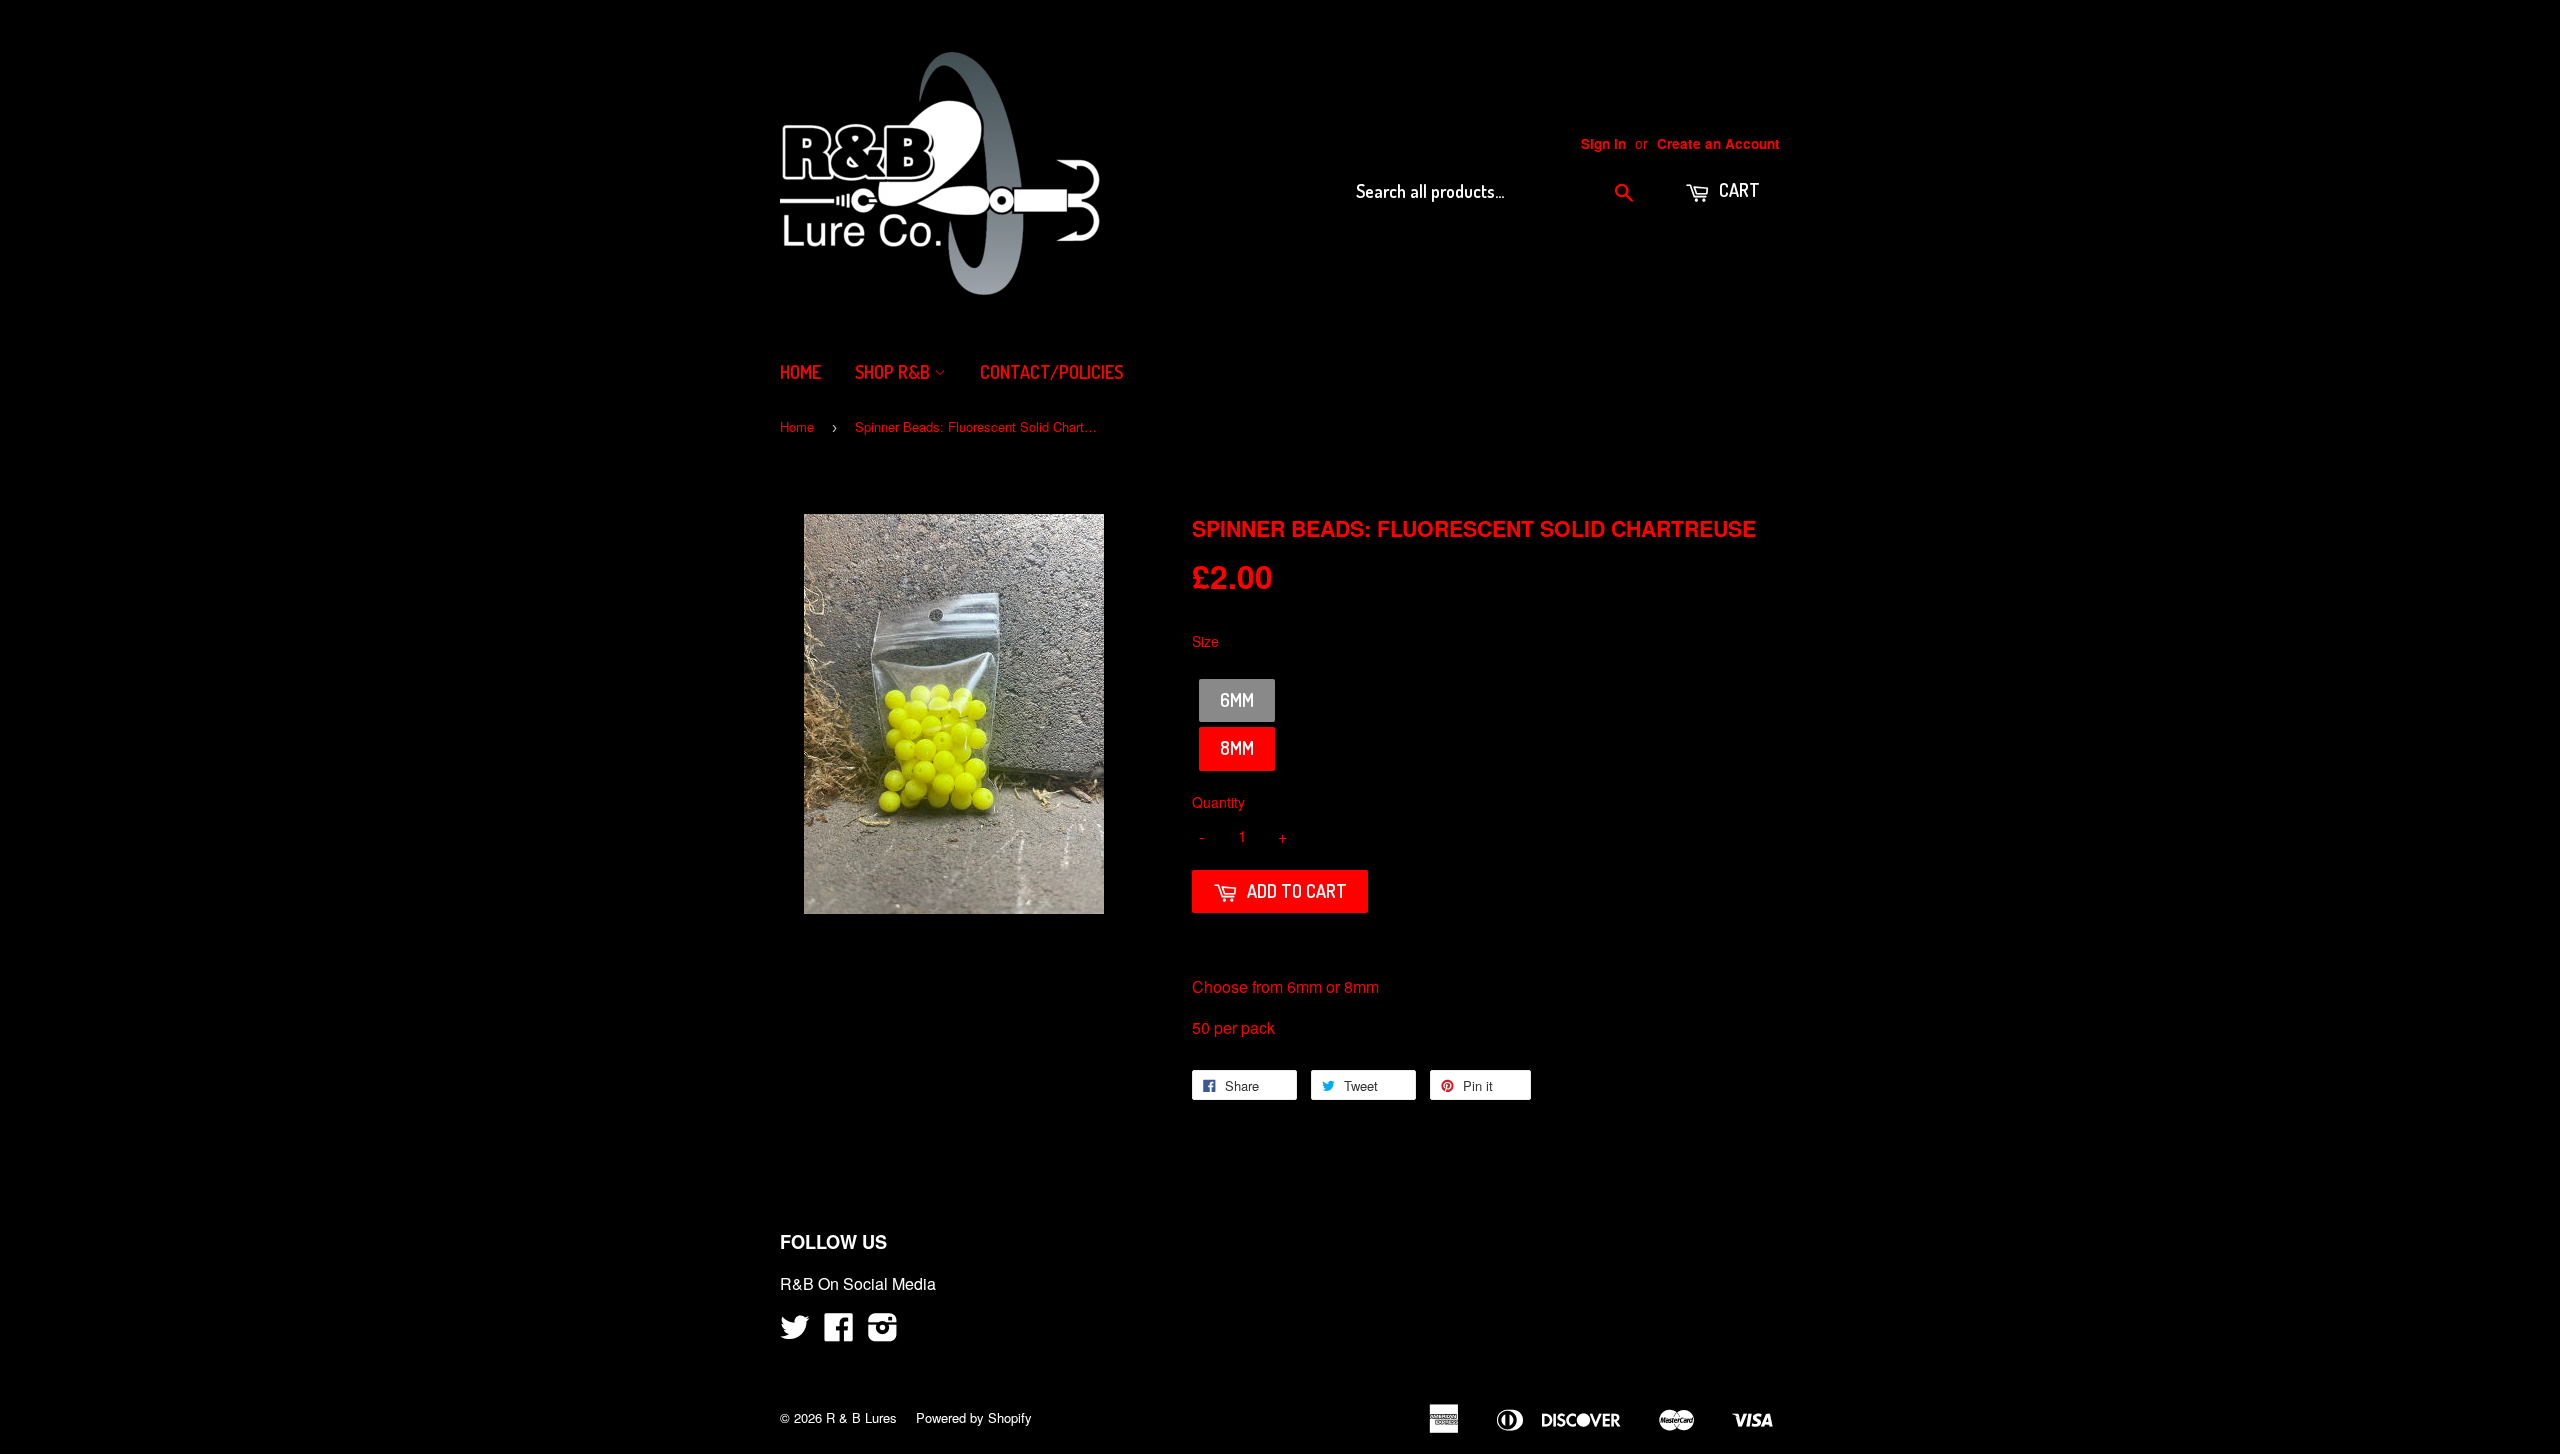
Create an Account (1718, 143)
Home (800, 372)
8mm (1237, 748)
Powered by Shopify (974, 1417)
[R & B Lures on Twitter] (795, 1332)
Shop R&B (894, 372)
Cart (1737, 190)
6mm (1237, 700)
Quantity (1218, 802)
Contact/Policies (1051, 372)
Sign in (1603, 143)
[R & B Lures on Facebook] (839, 1332)
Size (1205, 641)
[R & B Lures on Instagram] (883, 1332)
